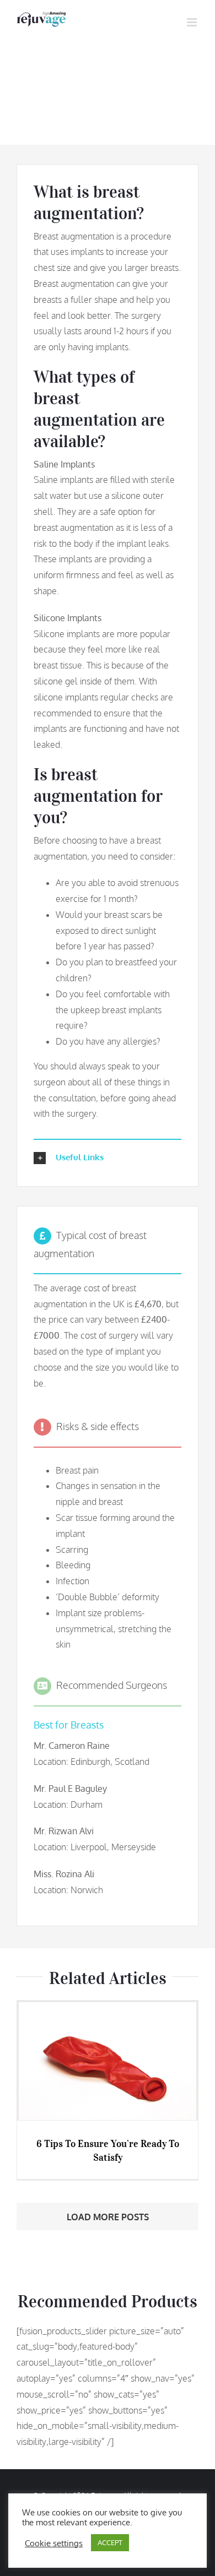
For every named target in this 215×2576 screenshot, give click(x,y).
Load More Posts (108, 2217)
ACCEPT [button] (110, 2542)
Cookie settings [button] (54, 2543)
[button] (108, 1158)
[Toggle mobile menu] (193, 22)
